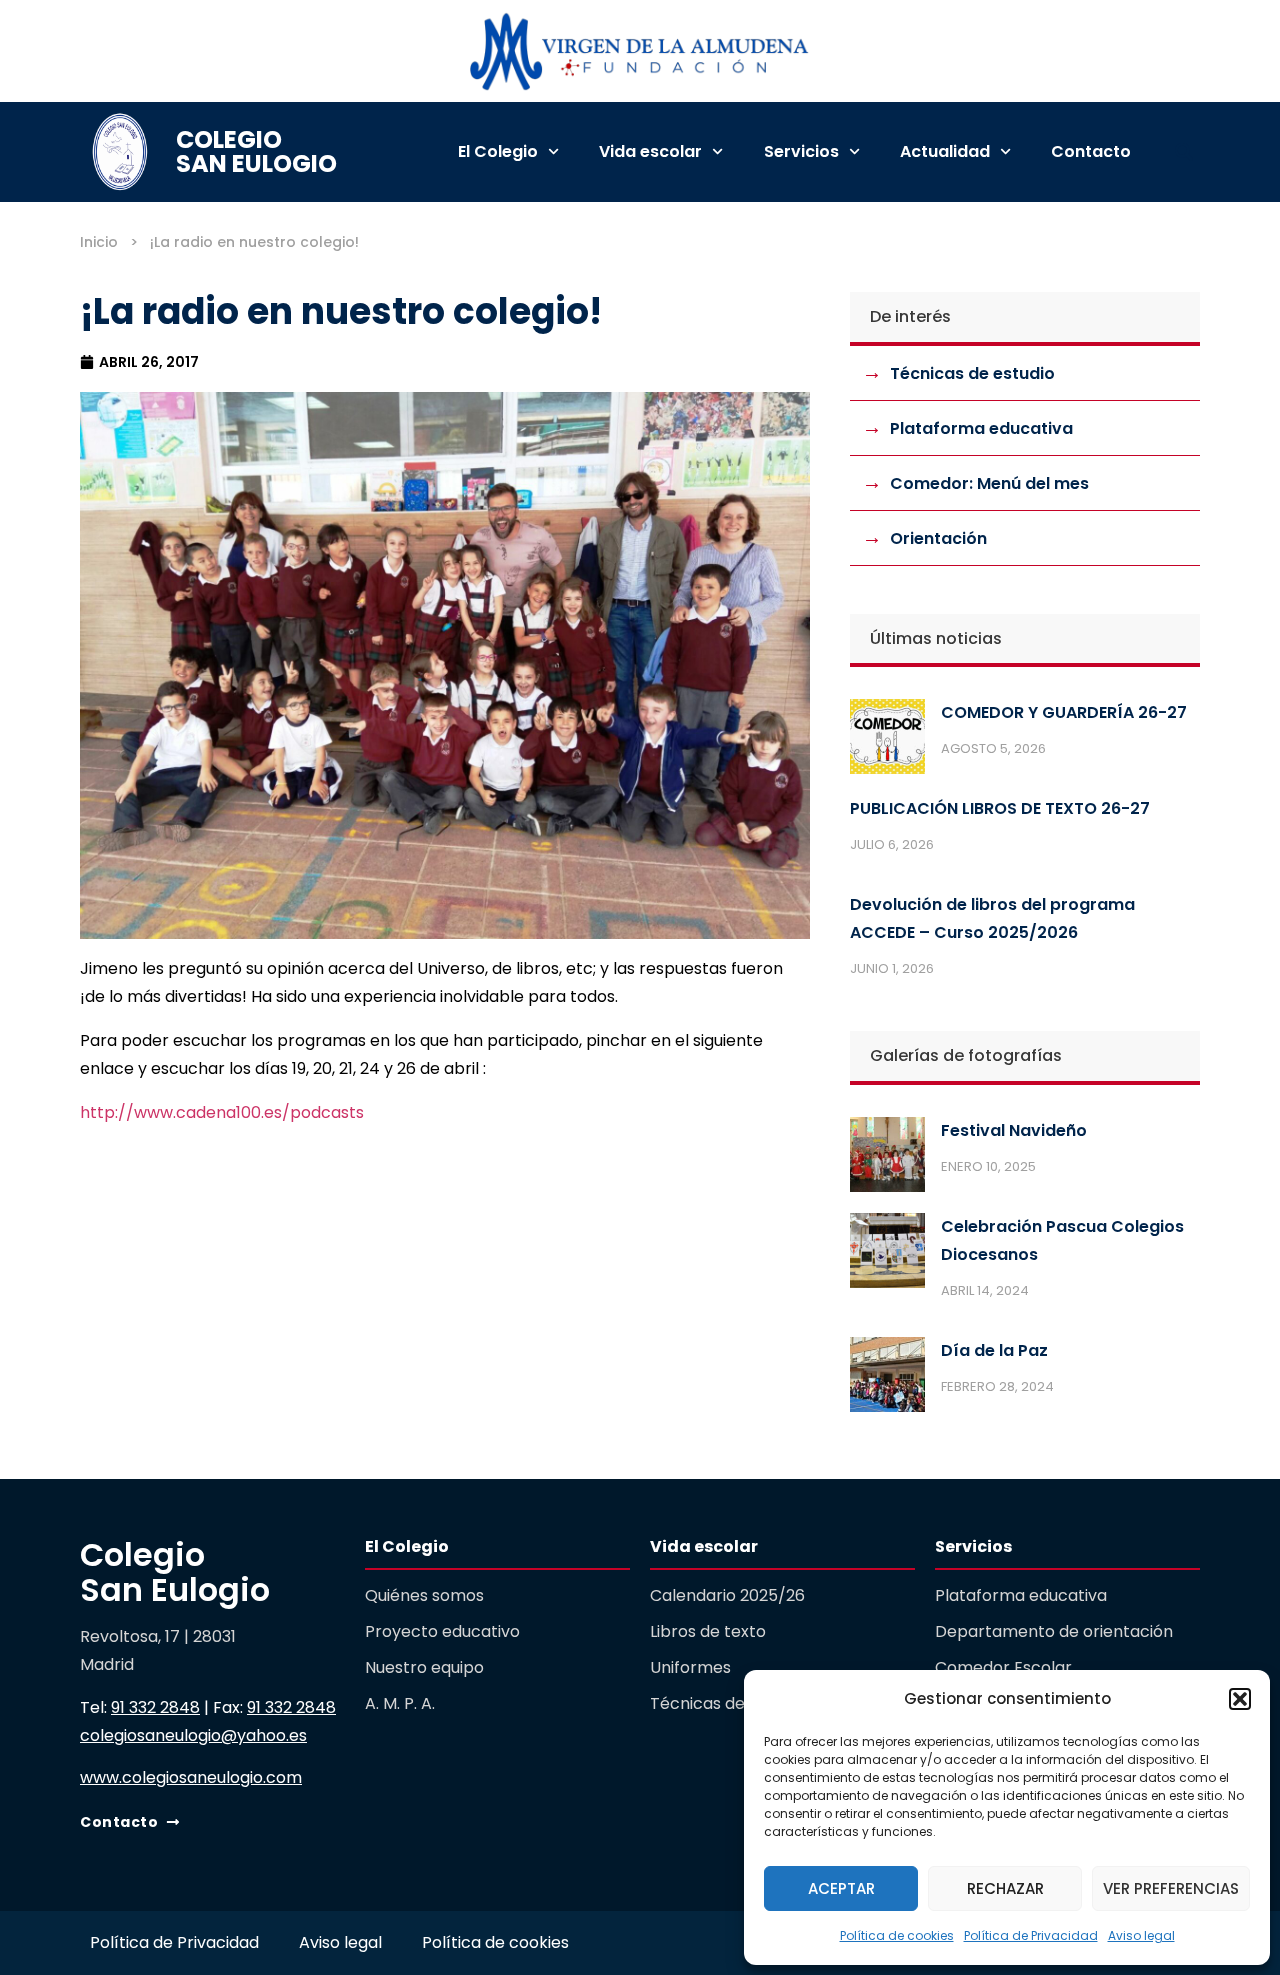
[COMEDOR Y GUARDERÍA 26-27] (887, 741)
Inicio (99, 242)
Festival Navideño (1014, 1130)
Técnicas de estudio (972, 373)
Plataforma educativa (981, 428)
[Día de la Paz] (887, 1379)
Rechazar (1005, 1888)
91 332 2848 (155, 1707)
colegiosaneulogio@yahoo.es (193, 1735)
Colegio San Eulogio (256, 151)
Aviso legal (1141, 1935)
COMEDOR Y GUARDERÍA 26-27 (1064, 712)
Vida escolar (650, 151)
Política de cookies (897, 1935)
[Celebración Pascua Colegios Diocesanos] (887, 1255)
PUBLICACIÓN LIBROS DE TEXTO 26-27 (1000, 808)
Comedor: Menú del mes (989, 483)
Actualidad (945, 151)
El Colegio (498, 151)
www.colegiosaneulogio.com (191, 1777)
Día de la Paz (994, 1350)
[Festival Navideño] (887, 1159)
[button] (1240, 1699)
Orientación (938, 538)
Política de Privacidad (1031, 1935)
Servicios (801, 151)
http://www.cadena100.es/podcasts (222, 1112)
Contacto (1091, 151)
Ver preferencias (1171, 1888)
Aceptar (841, 1888)
